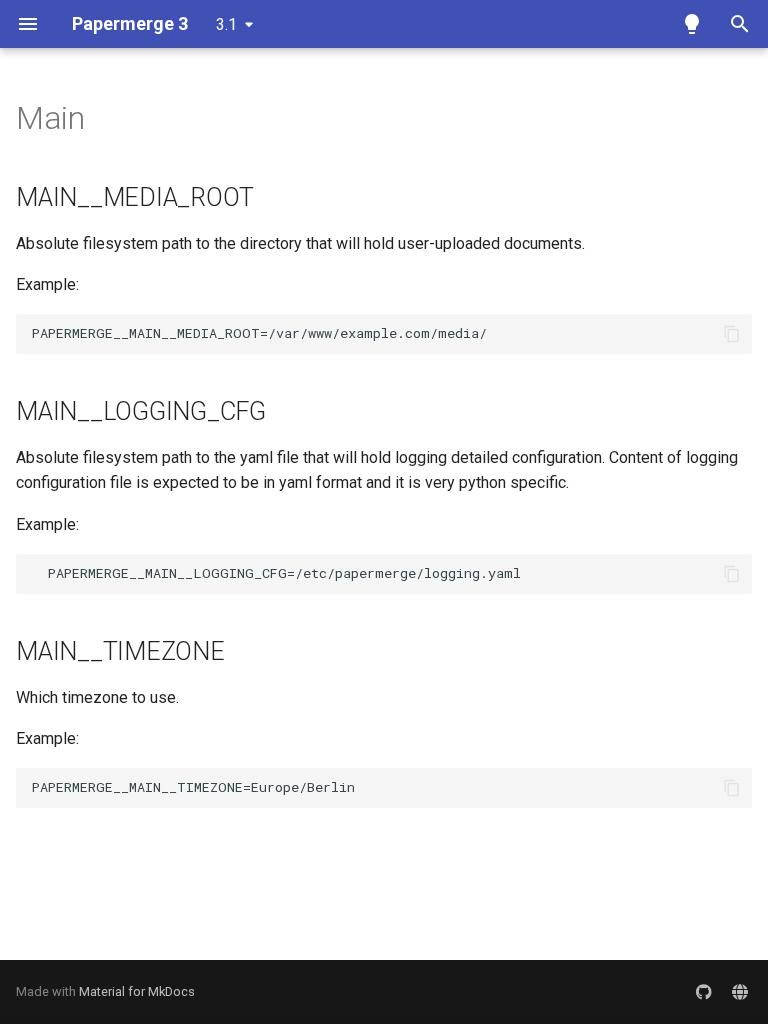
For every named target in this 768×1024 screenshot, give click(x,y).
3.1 (226, 24)
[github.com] (704, 992)
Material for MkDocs (137, 991)
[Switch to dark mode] (692, 24)
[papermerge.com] (740, 992)
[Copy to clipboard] (732, 334)
